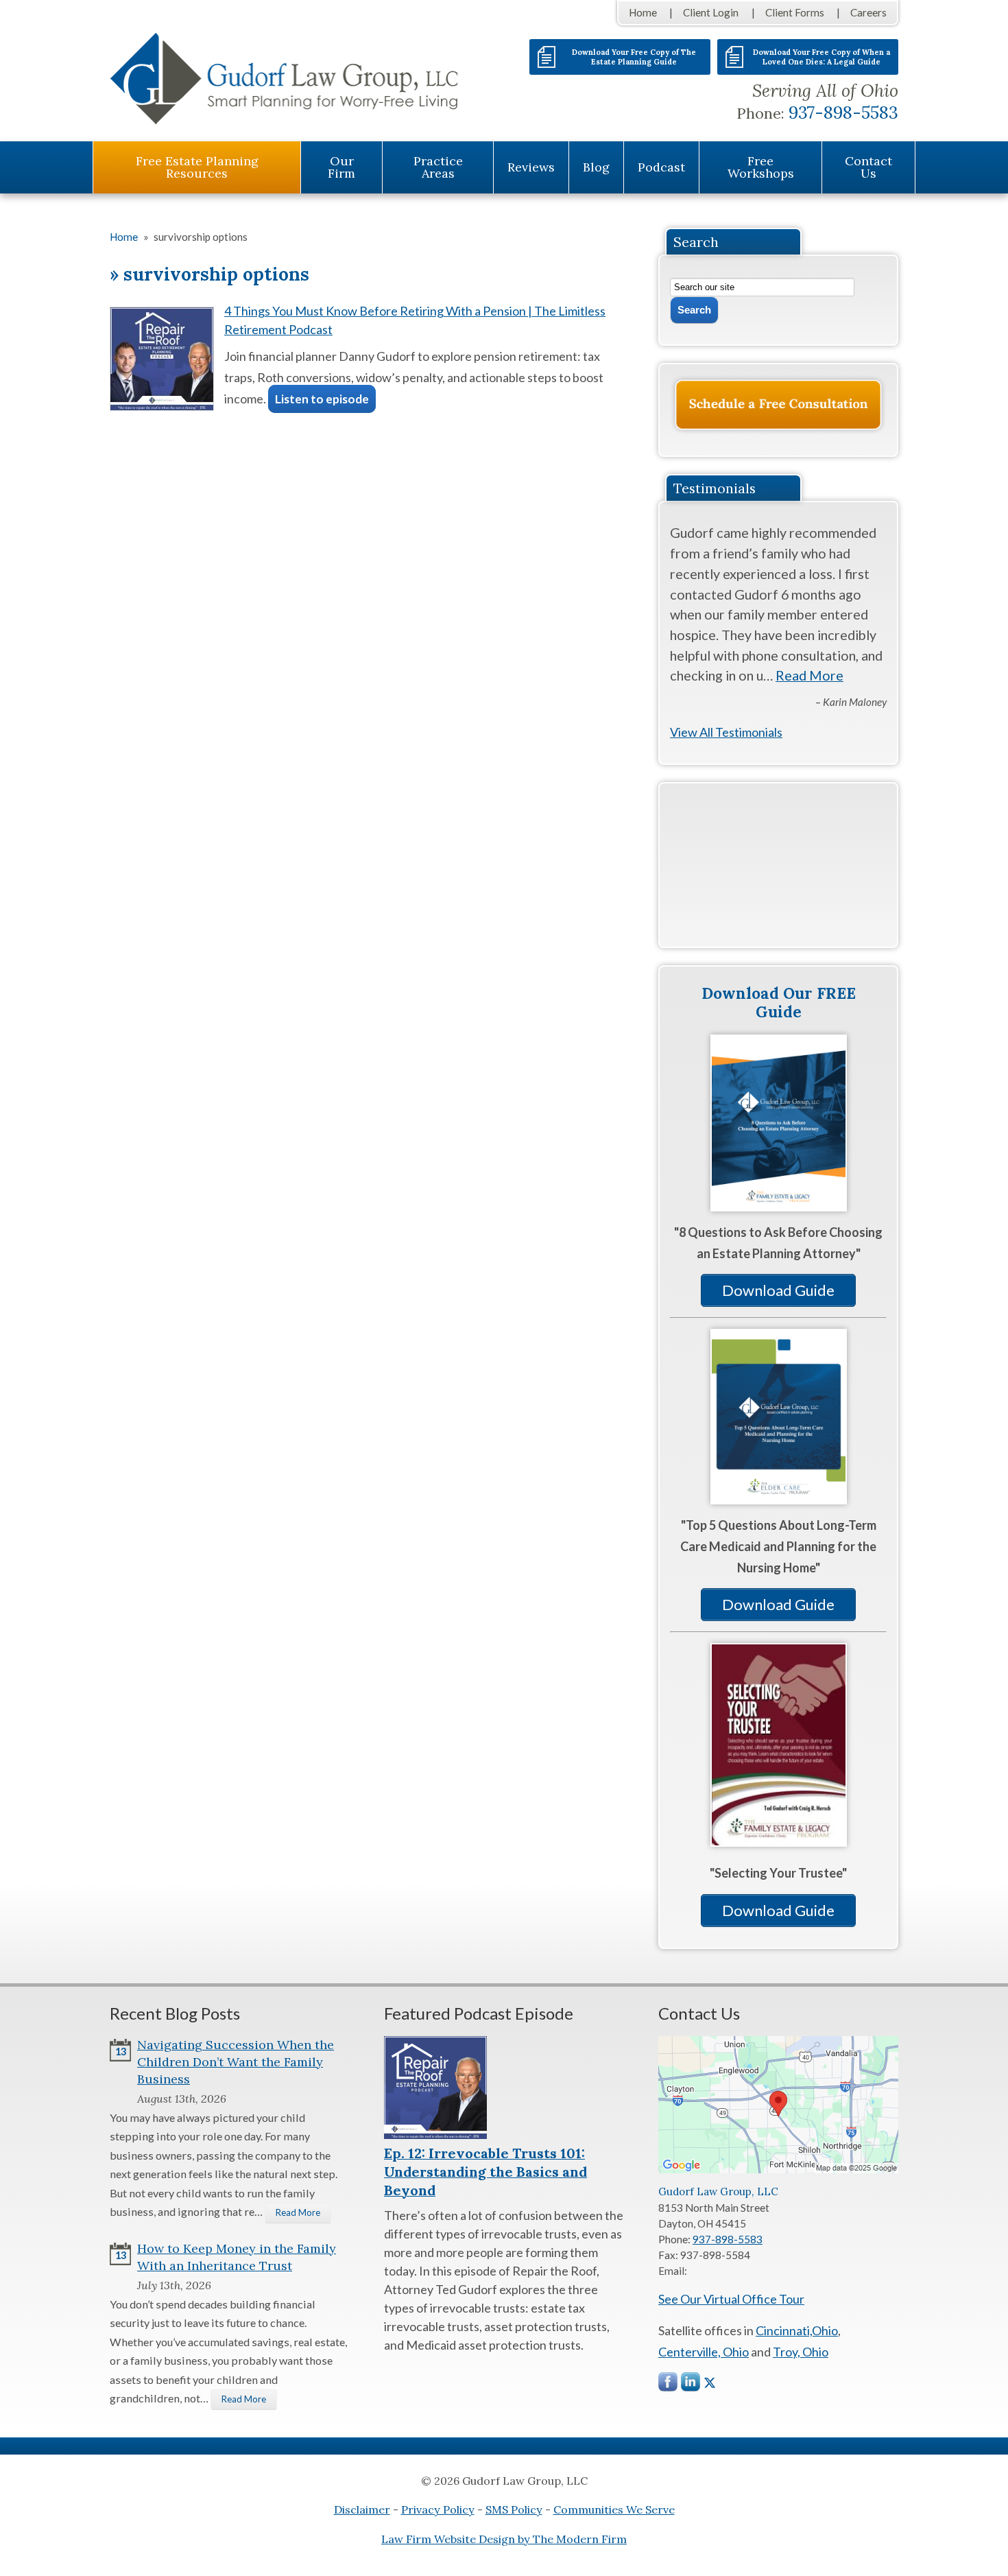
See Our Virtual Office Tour (731, 2299)
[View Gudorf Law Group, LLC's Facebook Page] (669, 2385)
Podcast (661, 167)
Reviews (531, 167)
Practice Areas (438, 167)
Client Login (711, 12)
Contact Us (868, 167)
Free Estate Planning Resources (197, 167)
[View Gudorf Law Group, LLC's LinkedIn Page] (691, 2385)
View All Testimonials (726, 732)
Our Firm (341, 167)
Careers (868, 12)
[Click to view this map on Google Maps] (778, 2169)
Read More (809, 675)
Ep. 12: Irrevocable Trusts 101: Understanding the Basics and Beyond (485, 2172)
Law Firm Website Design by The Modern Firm (504, 2539)
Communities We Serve (614, 2509)
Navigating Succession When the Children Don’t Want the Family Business (236, 2062)
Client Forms (795, 12)
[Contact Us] (778, 405)
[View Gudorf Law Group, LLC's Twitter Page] (710, 2383)
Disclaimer (362, 2509)
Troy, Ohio (801, 2352)
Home (643, 12)
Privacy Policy (438, 2509)
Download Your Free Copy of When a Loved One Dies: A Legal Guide (821, 57)
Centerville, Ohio (704, 2352)
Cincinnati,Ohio (797, 2330)
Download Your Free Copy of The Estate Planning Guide (634, 57)
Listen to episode (322, 399)
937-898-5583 (843, 113)
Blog (596, 167)
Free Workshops (761, 167)
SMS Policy (514, 2509)
